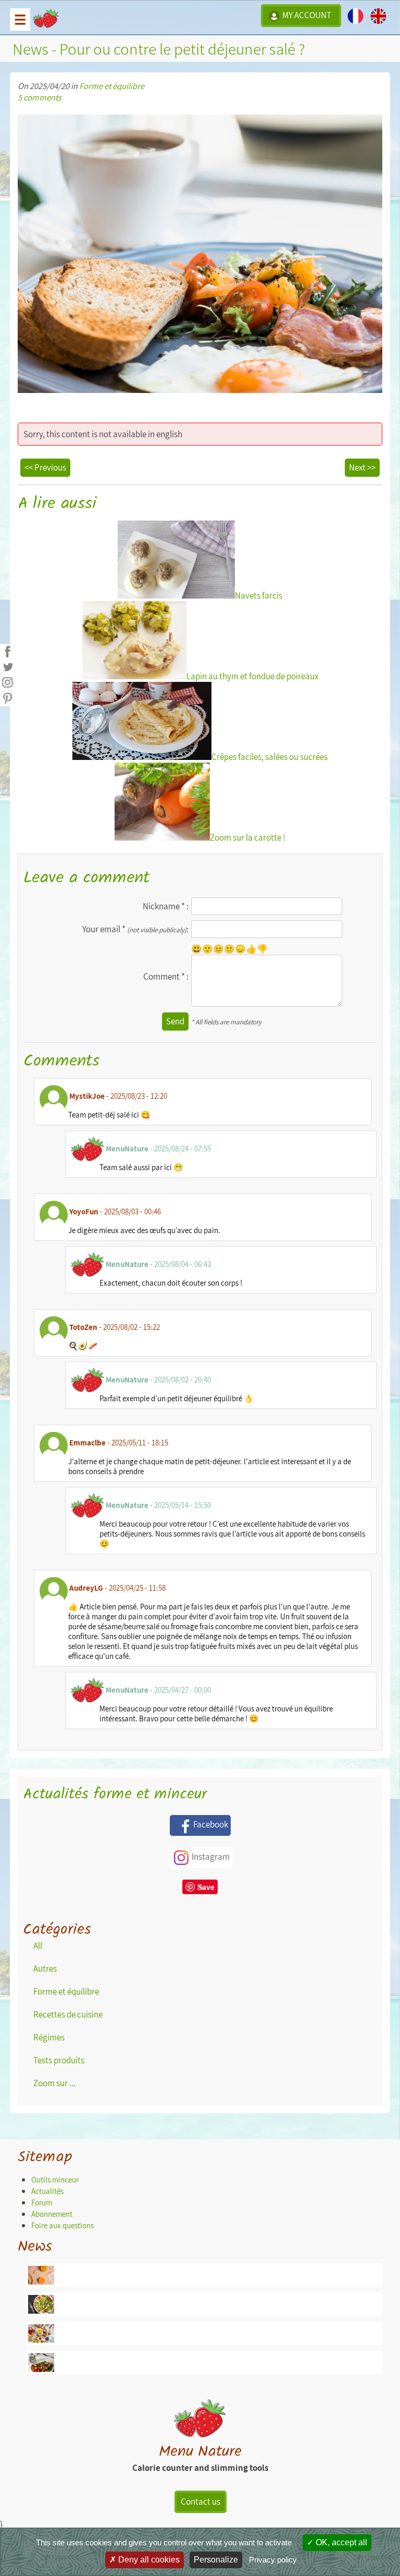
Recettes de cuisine (68, 2014)
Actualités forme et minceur (115, 1794)
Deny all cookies (148, 2560)
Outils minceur (55, 2180)
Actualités (47, 2191)
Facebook (211, 1824)
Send (175, 1021)
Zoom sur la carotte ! (248, 837)
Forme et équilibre (112, 86)
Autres (45, 1969)
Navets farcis (259, 595)
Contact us (201, 2502)
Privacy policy (273, 2560)
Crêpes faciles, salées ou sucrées (270, 757)
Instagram (211, 1857)
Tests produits (59, 2060)
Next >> (362, 467)
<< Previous (45, 467)
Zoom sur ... (54, 2083)
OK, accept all (340, 2542)
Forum (42, 2203)
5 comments (40, 97)
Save (206, 1887)
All (38, 1946)
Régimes (49, 2037)
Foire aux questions (63, 2225)
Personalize (216, 2560)
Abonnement (52, 2214)
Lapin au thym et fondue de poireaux (252, 676)
